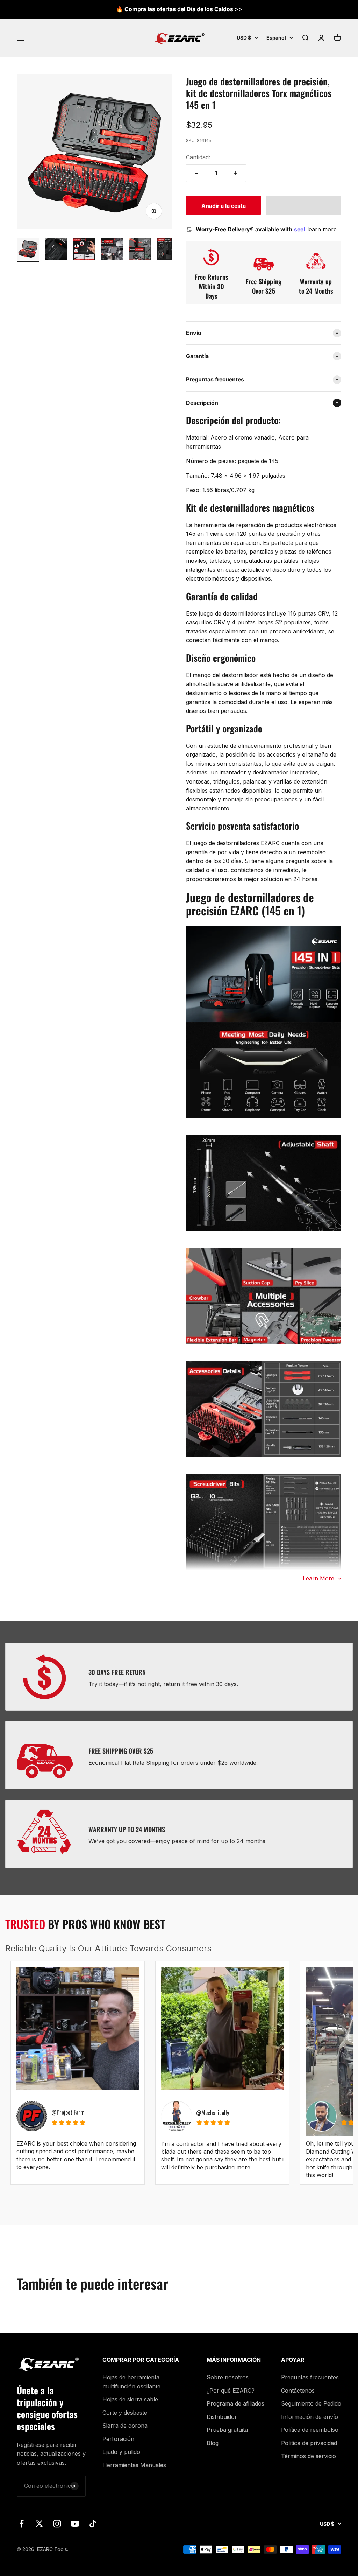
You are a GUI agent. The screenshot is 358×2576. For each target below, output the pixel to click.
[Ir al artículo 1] (28, 250)
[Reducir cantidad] (196, 173)
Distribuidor (222, 2417)
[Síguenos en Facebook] (22, 2524)
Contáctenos (298, 2391)
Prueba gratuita (227, 2430)
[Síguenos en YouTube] (75, 2524)
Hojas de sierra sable (130, 2399)
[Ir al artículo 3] (84, 250)
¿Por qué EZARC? (231, 2391)
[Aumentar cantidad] (236, 173)
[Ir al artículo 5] (140, 250)
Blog (213, 2443)
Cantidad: (198, 157)
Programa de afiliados (235, 2403)
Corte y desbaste (125, 2413)
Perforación (118, 2439)
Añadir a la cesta (224, 206)
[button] (304, 205)
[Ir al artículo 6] (168, 250)
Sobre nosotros (228, 2377)
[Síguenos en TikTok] (93, 2524)
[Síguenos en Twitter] (39, 2524)
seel (300, 229)
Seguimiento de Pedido (311, 2403)
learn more (322, 229)
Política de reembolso (310, 2430)
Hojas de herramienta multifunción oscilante (131, 2382)
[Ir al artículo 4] (112, 250)
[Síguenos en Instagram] (57, 2524)
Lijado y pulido (121, 2452)
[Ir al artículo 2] (56, 250)
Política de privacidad (309, 2443)
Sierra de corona (125, 2426)
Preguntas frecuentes (310, 2377)
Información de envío (310, 2417)
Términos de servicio (309, 2456)
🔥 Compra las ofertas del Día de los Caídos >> (179, 9)
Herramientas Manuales (134, 2465)
